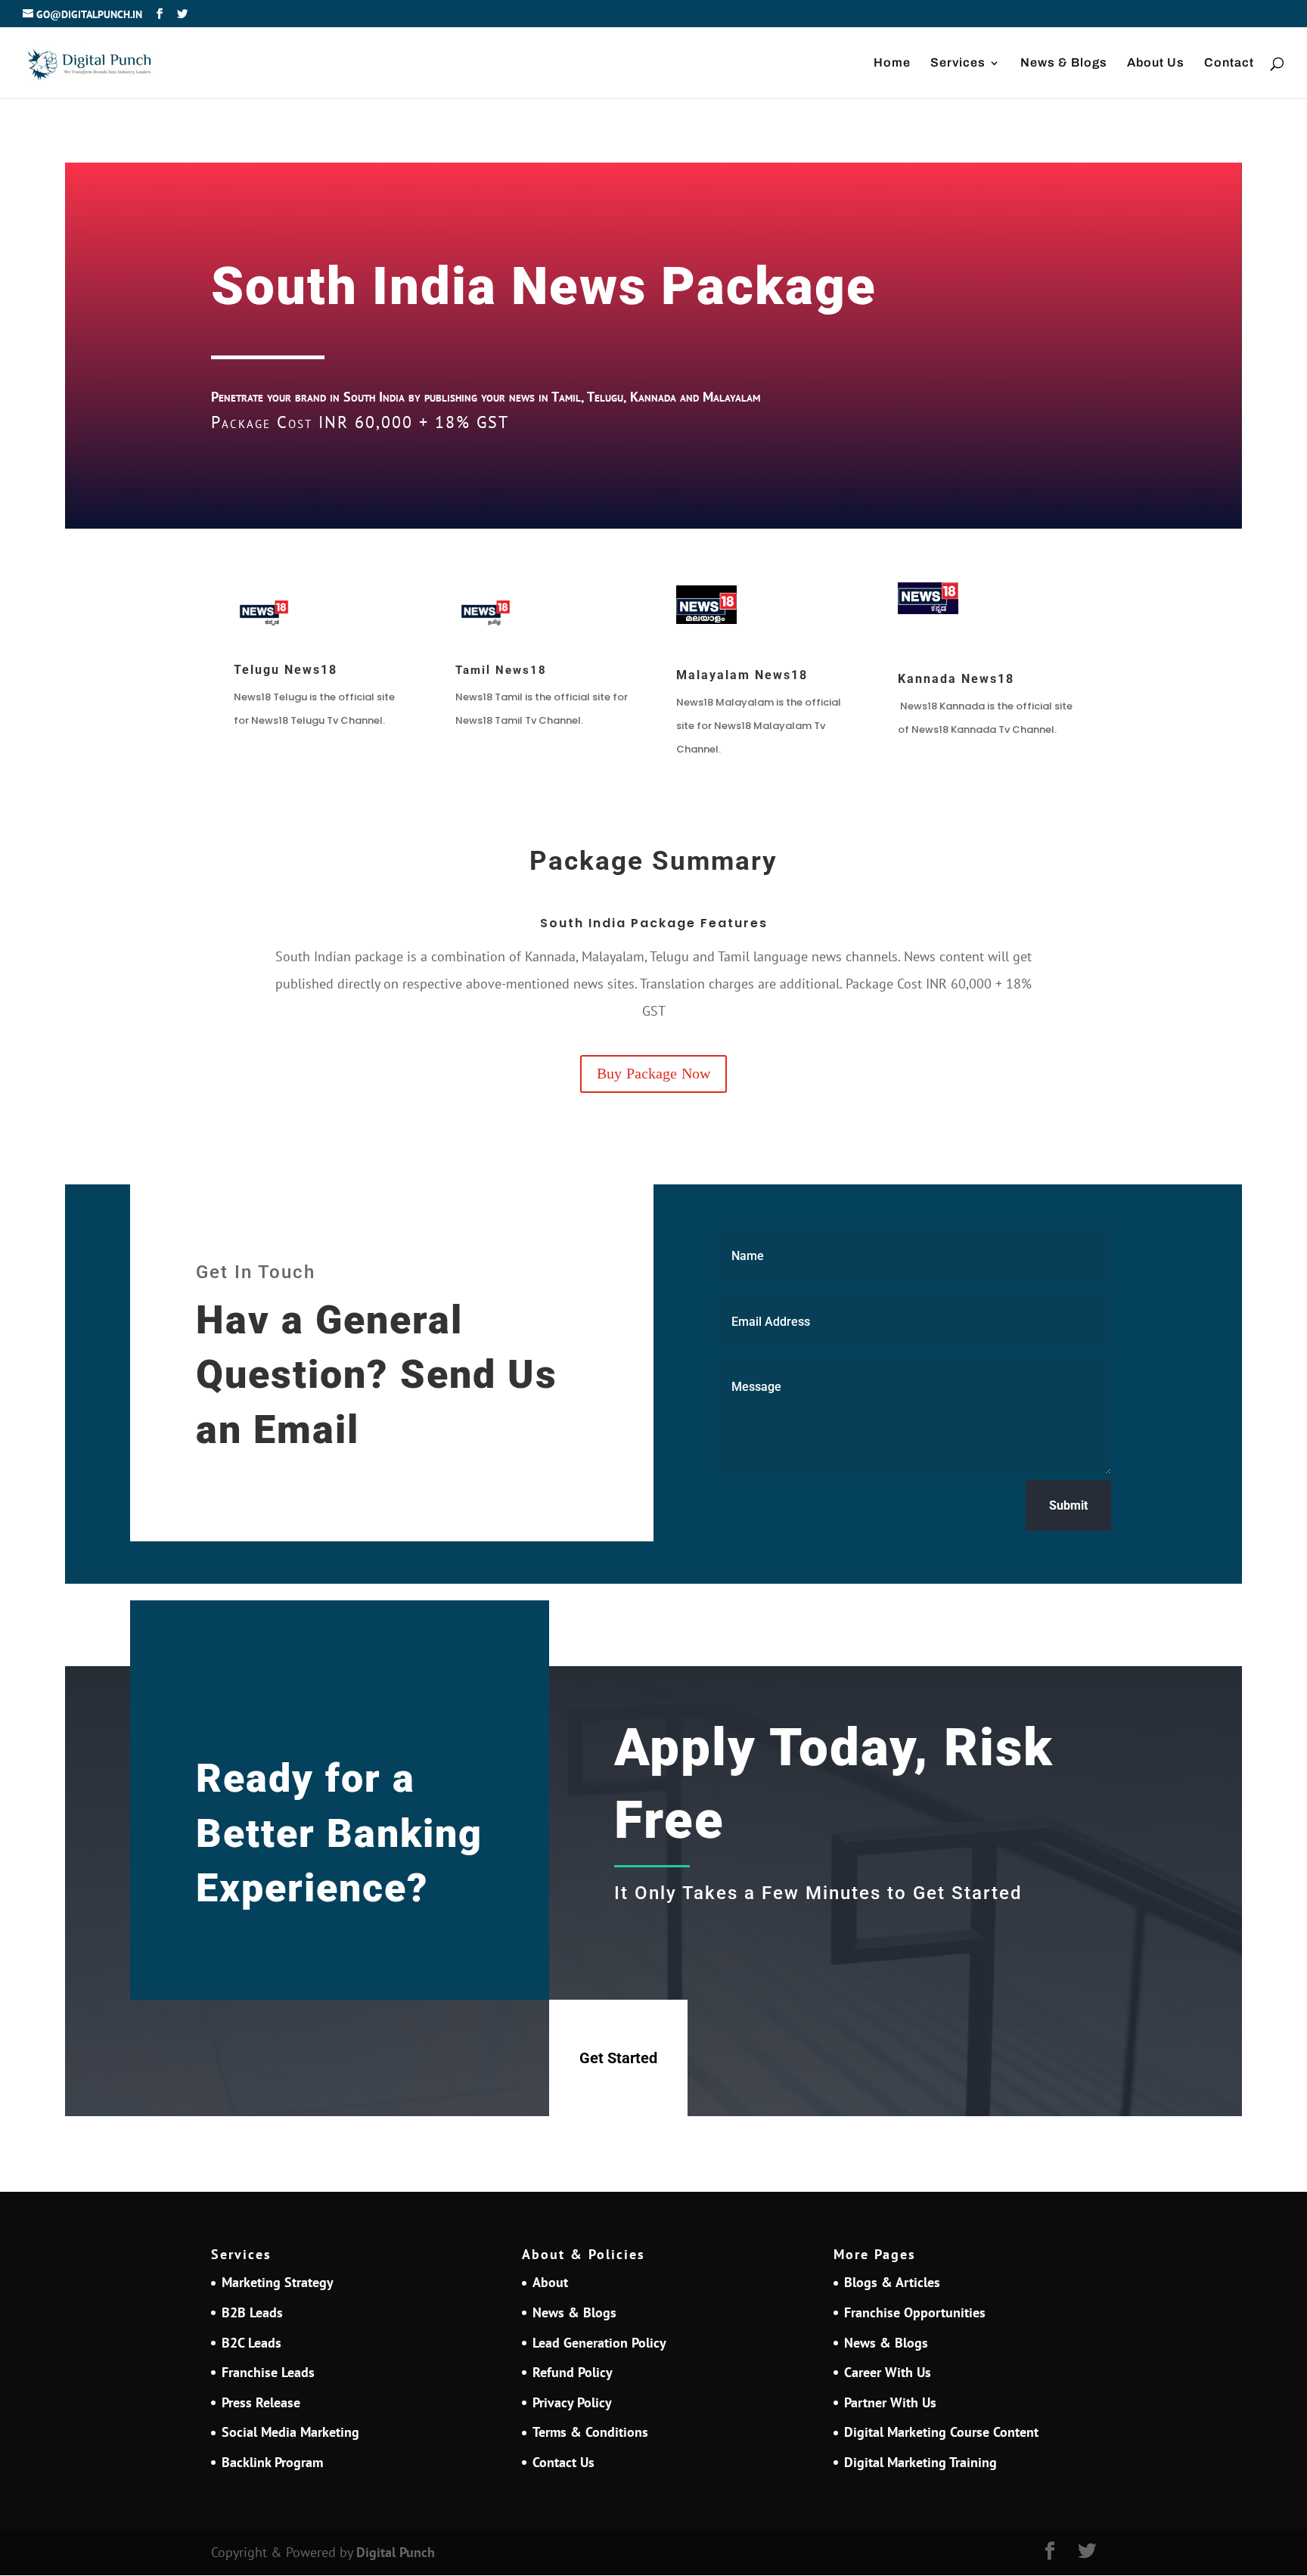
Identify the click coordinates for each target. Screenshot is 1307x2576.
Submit (1068, 1505)
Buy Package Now (653, 1074)
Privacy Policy (572, 2402)
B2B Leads (252, 2312)
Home (892, 63)
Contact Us (563, 2462)
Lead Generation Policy (599, 2343)
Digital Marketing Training (920, 2462)
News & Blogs (1064, 63)
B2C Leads (251, 2343)
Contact (1229, 63)
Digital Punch (396, 2552)
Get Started (618, 2058)
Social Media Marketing (290, 2432)
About (550, 2282)
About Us (1156, 63)
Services (958, 63)
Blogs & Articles (892, 2282)
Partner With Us (890, 2402)
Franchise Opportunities (915, 2312)
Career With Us (888, 2372)
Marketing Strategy (278, 2282)
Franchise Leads (268, 2372)
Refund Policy (573, 2372)
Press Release (261, 2402)
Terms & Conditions (590, 2432)
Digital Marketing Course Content (941, 2432)
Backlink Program (272, 2462)
